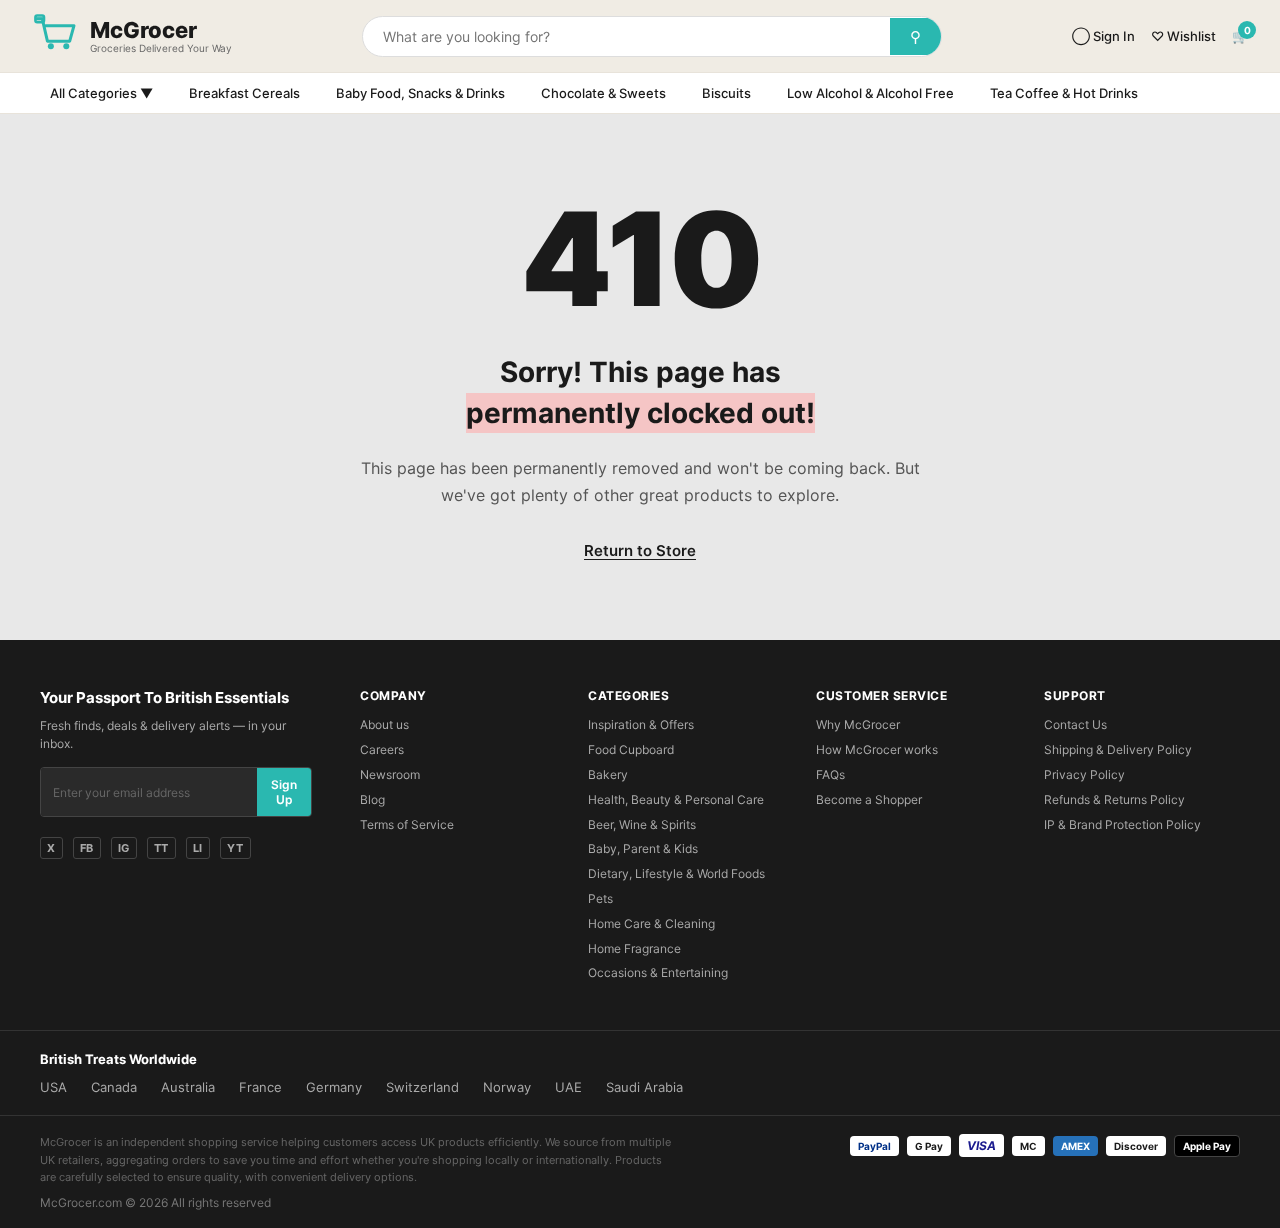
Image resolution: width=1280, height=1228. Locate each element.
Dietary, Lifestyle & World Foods (676, 873)
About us (384, 724)
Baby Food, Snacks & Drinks (420, 93)
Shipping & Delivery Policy (1118, 749)
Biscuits (726, 93)
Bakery (608, 774)
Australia (188, 1087)
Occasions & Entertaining (658, 972)
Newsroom (390, 774)
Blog (372, 799)
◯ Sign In (1103, 36)
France (260, 1087)
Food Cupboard (631, 749)
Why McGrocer (858, 724)
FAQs (830, 774)
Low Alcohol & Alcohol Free (870, 93)
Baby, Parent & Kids (643, 848)
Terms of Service (407, 824)
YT (235, 848)
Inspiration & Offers (641, 724)
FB (87, 848)
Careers (382, 749)
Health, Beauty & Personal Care (676, 799)
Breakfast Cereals (244, 93)
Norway (507, 1087)
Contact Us (1075, 724)
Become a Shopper (869, 799)
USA (53, 1087)
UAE (568, 1087)
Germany (334, 1087)
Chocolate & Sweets (603, 93)
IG (124, 848)
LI (198, 848)
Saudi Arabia (644, 1087)
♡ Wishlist (1183, 36)
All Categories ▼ (101, 93)
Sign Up (284, 792)
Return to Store (640, 550)
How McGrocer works (877, 749)
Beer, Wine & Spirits (642, 824)
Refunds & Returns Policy (1114, 799)
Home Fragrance (634, 948)
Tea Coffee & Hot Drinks (1064, 93)
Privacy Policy (1084, 774)
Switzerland (422, 1087)
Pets (600, 898)
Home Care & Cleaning (651, 923)
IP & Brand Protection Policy (1122, 824)
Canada (114, 1087)
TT (161, 848)
